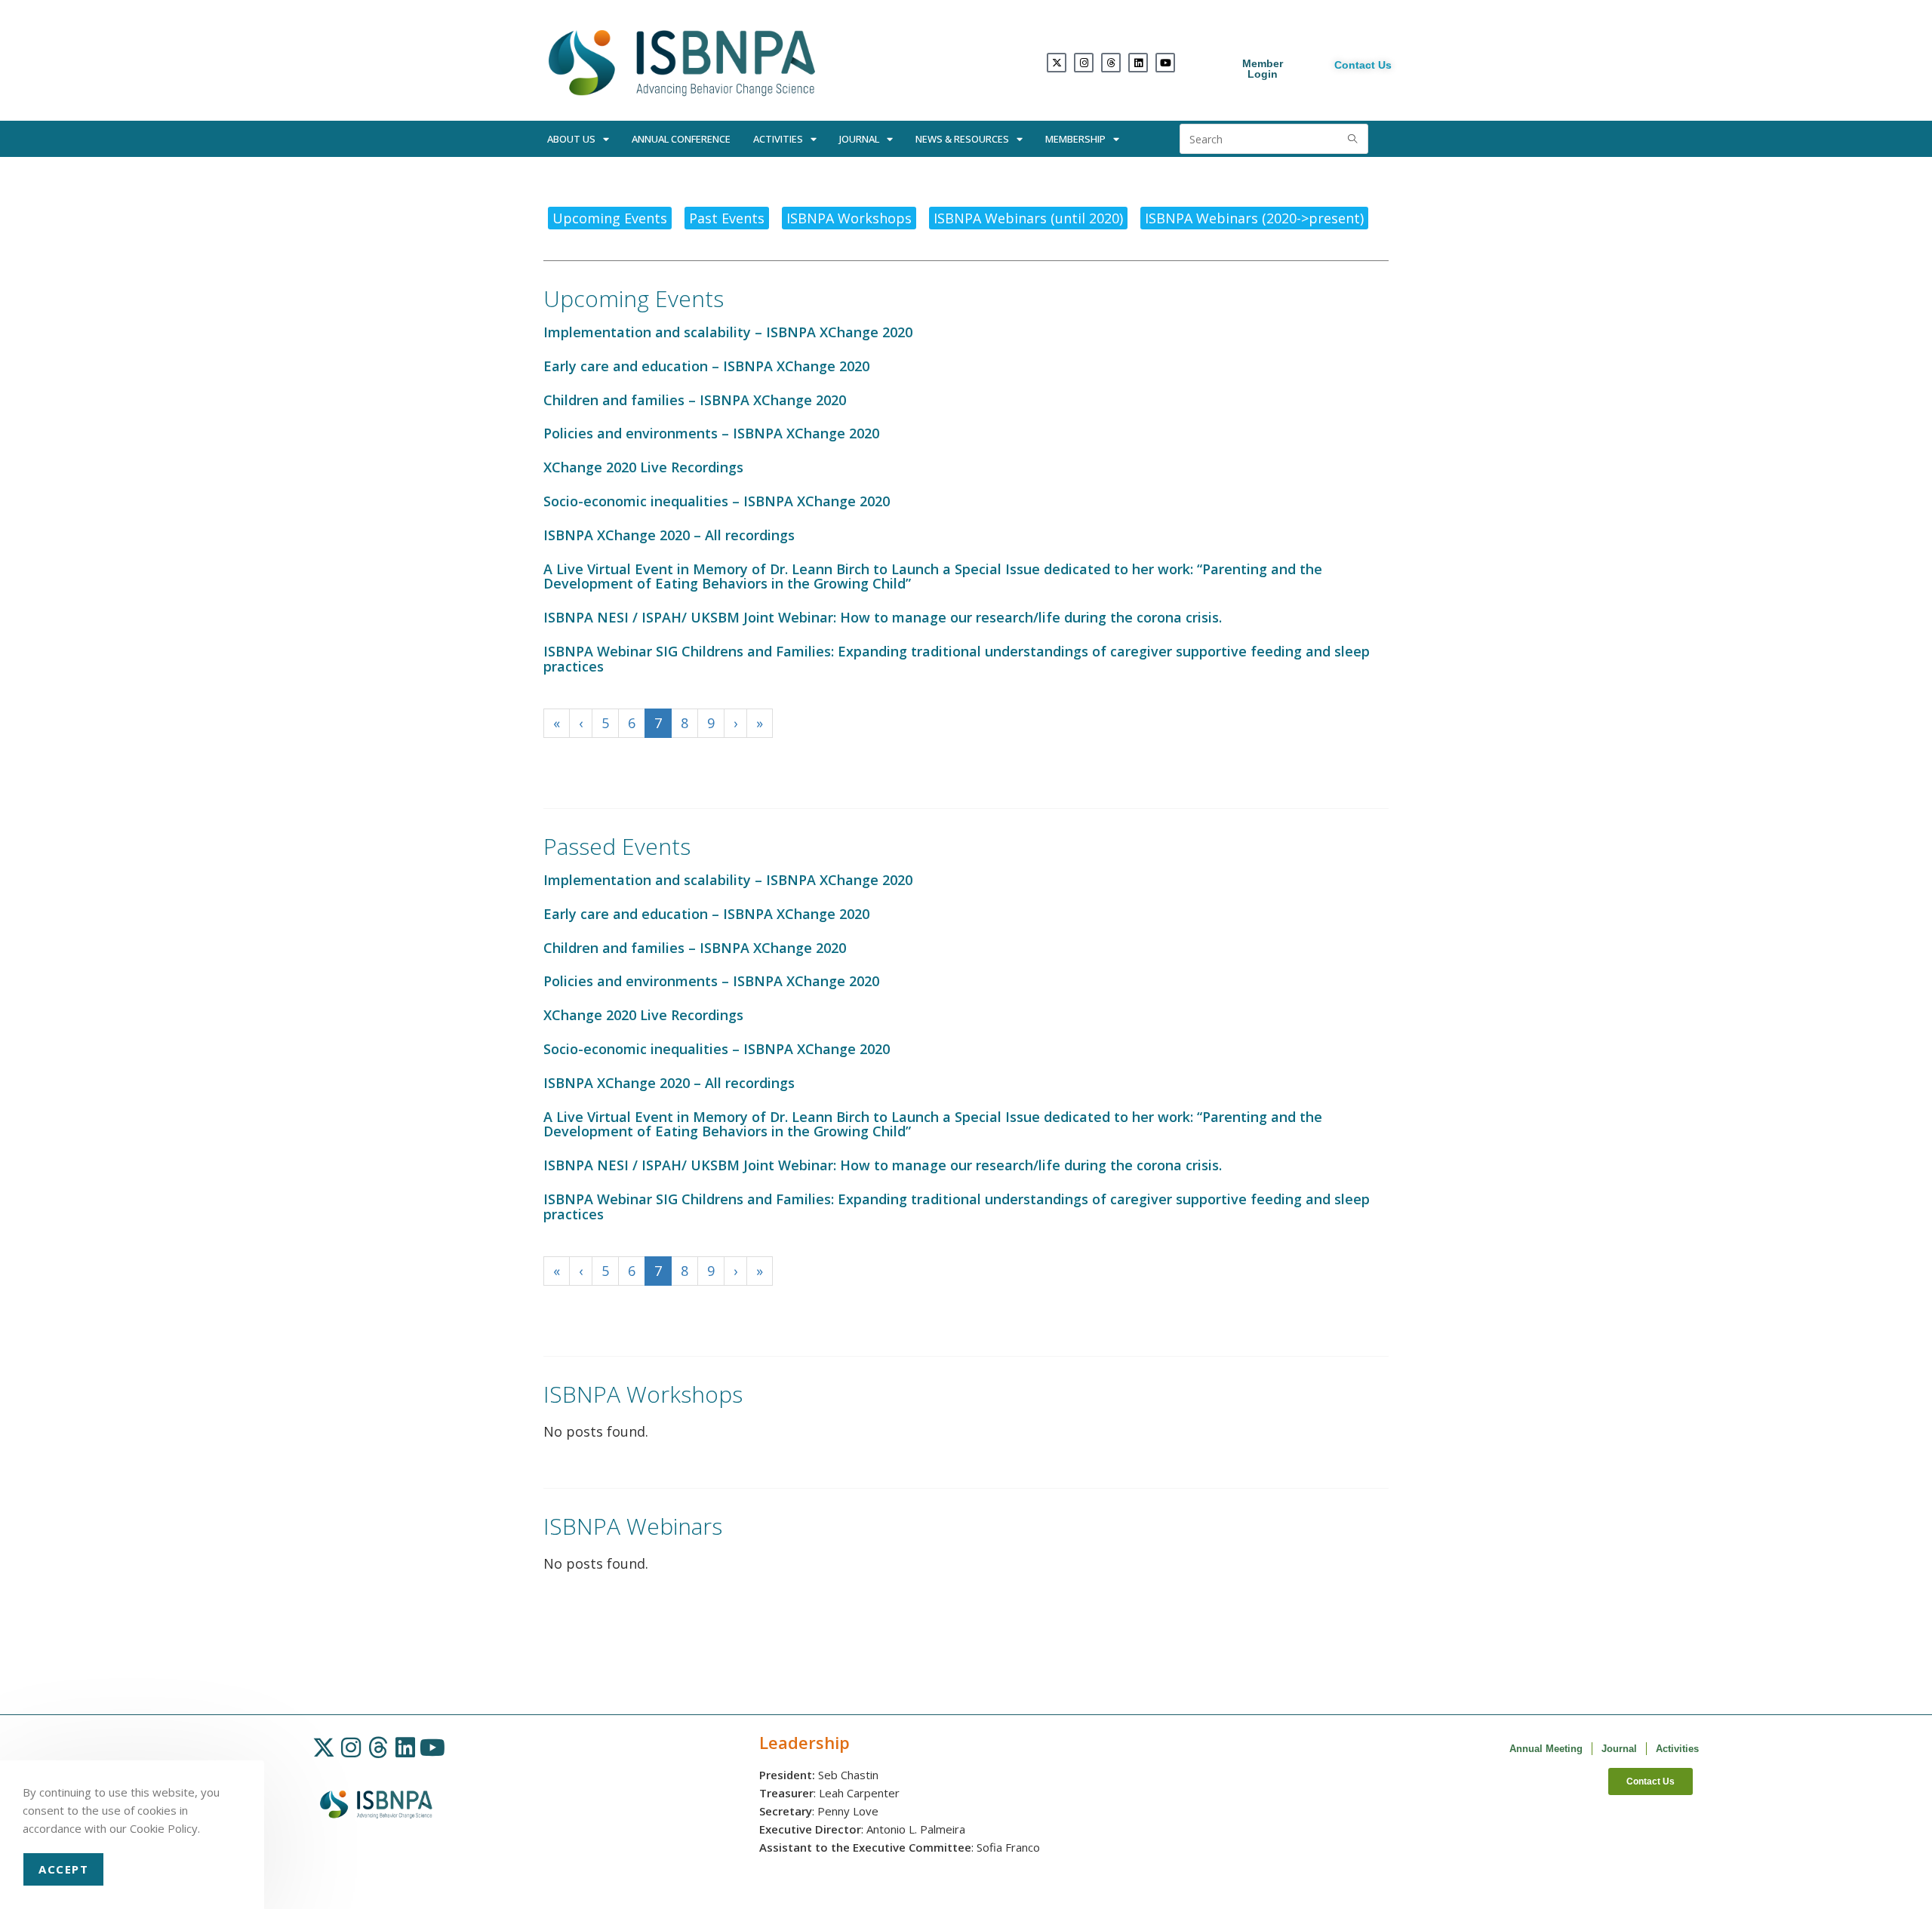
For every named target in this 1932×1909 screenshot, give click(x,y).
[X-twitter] (1057, 63)
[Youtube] (1165, 63)
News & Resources (962, 139)
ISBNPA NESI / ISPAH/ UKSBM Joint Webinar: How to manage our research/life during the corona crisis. (883, 617)
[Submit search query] (1353, 139)
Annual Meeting (1546, 1749)
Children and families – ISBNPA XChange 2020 (695, 400)
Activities (778, 139)
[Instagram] (1084, 63)
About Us (571, 139)
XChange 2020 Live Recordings (643, 467)
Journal (859, 139)
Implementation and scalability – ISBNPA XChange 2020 (728, 332)
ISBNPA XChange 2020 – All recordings (669, 535)
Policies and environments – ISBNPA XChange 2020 (711, 433)
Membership (1075, 139)
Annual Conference (681, 139)
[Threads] (1111, 63)
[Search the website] (1274, 137)
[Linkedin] (1138, 63)
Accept (63, 1869)
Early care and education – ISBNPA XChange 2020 (706, 366)
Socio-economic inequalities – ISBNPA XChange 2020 (717, 501)
